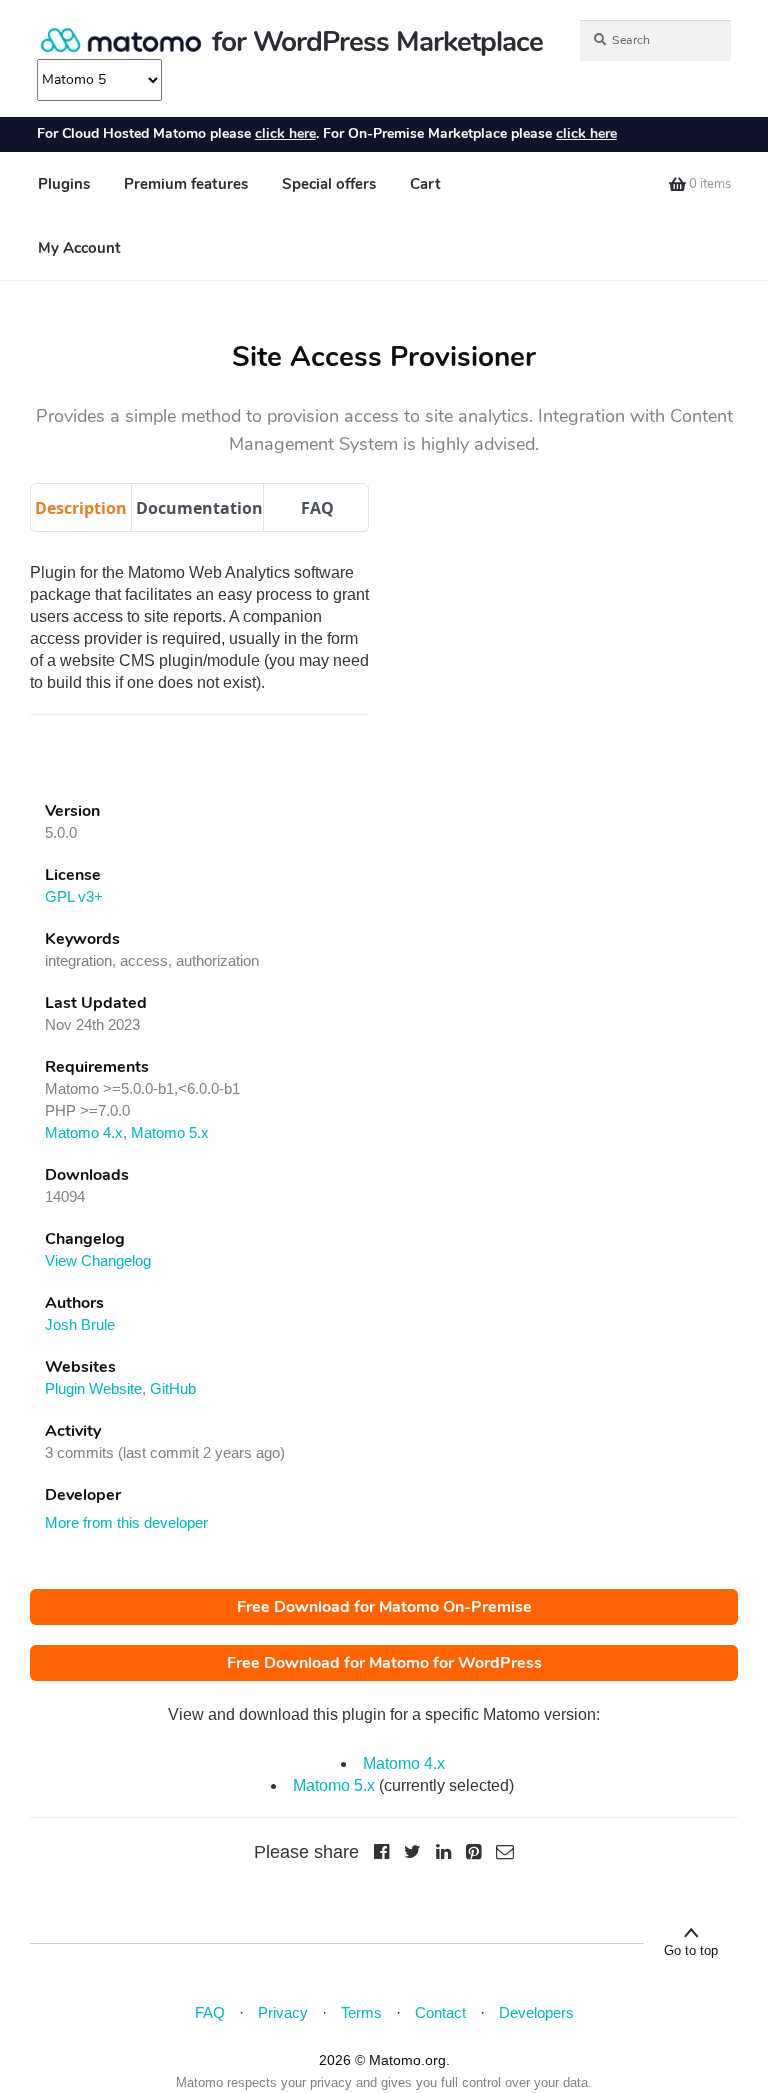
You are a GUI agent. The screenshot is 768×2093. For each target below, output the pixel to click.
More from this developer (126, 1522)
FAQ (317, 508)
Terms (361, 2012)
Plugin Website (93, 1388)
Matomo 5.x (170, 1132)
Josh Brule (80, 1324)
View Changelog (98, 1260)
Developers (536, 2012)
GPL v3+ (74, 896)
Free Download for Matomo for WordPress (384, 1663)
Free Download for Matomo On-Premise (384, 1607)
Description (81, 508)
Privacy (283, 2012)
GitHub (173, 1388)
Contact (440, 2012)
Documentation (199, 508)
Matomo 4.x (84, 1132)
